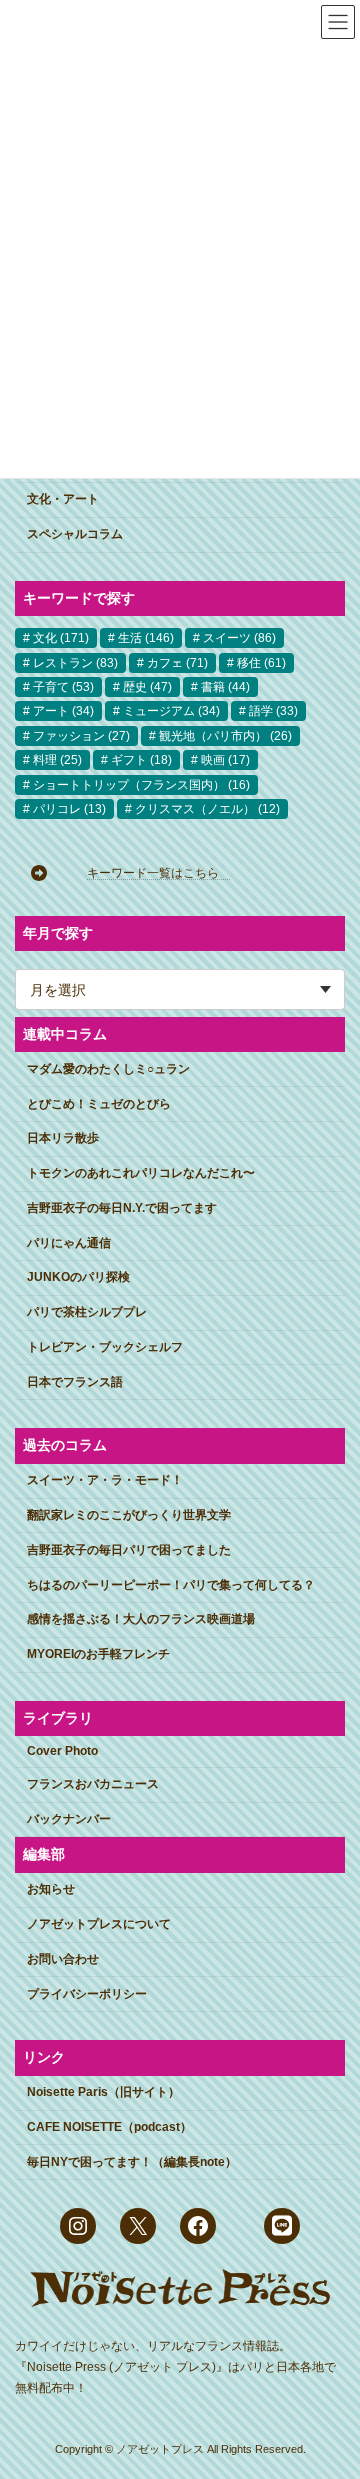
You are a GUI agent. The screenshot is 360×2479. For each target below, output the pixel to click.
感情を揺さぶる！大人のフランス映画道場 (141, 1619)
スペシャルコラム (75, 534)
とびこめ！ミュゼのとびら (99, 1104)
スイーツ (239, 638)
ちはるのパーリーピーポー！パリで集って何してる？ (171, 1585)
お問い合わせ (63, 1959)
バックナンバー (69, 1819)
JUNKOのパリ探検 (78, 1277)
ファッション (81, 736)
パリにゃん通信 (69, 1243)
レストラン (75, 662)
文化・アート (63, 499)
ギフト (141, 760)
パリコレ (69, 809)
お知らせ (51, 1889)
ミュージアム (171, 711)
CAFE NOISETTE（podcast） (109, 2127)
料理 (57, 760)
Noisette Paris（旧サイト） (103, 2092)
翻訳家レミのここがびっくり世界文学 (129, 1515)
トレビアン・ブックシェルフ (105, 1347)
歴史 (147, 687)
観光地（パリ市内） (225, 736)
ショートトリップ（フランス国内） (141, 785)
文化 (61, 638)
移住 (261, 662)
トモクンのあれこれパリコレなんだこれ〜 (141, 1173)
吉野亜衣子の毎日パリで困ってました (129, 1550)
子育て (63, 687)
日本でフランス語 (75, 1382)
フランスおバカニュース (93, 1784)
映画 (225, 760)
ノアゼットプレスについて (99, 1924)
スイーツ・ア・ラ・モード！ (105, 1480)
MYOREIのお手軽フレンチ (98, 1654)
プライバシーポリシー (87, 1994)
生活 (146, 638)
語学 (273, 711)
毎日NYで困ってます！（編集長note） (132, 2162)
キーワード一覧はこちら (159, 873)
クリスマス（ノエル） (207, 809)
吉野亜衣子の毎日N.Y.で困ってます (122, 1208)
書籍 (225, 687)
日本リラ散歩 (63, 1138)
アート (63, 711)
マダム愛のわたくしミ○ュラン (108, 1069)
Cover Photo (62, 1751)
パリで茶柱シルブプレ (87, 1312)
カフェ (177, 662)
